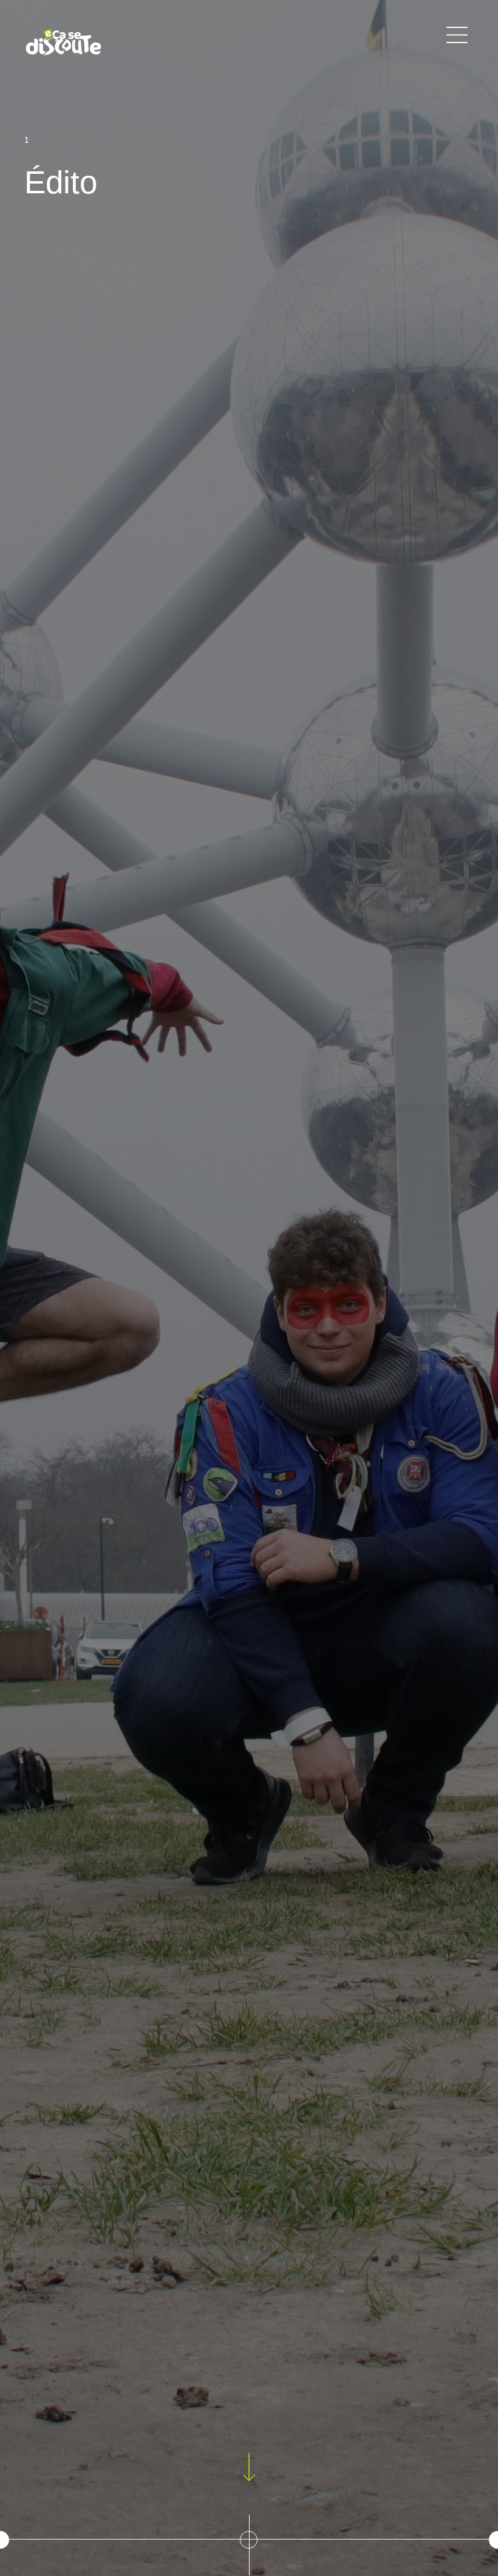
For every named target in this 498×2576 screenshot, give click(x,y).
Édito (61, 182)
